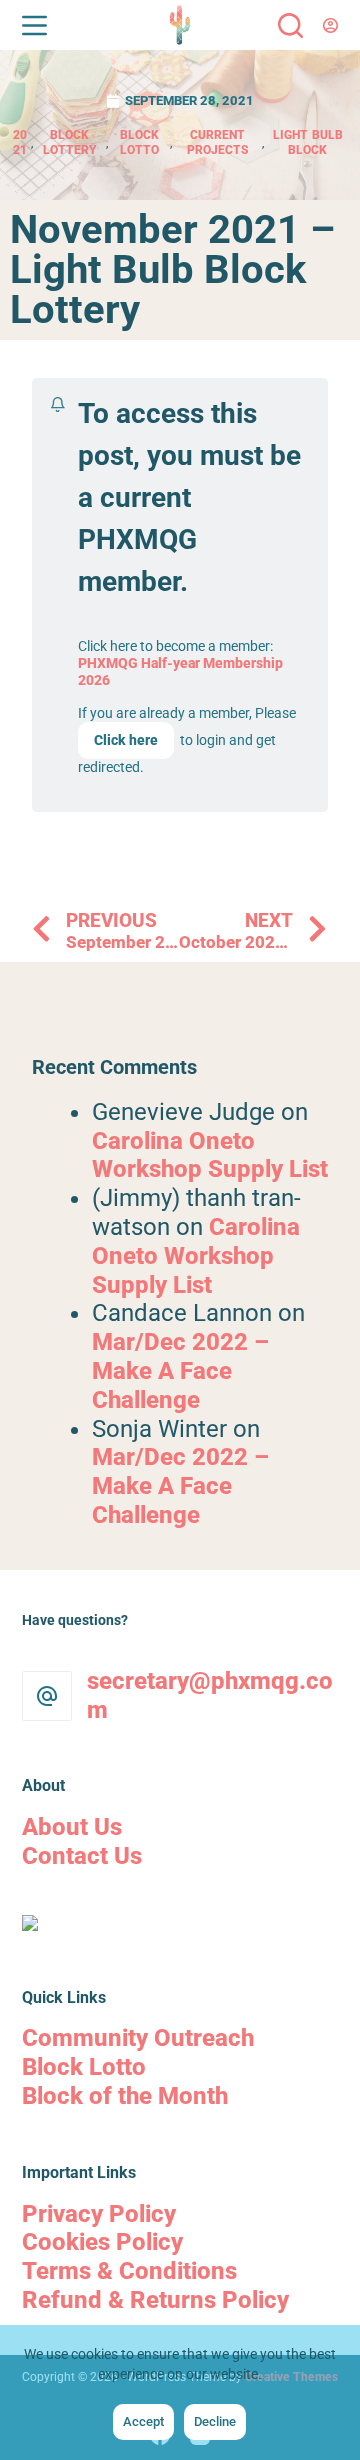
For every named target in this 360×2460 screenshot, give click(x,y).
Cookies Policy (102, 2242)
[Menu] (34, 25)
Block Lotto (139, 142)
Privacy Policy (99, 2214)
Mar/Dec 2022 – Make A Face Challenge (180, 1371)
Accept (143, 2421)
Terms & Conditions (129, 2271)
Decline (215, 2421)
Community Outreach (138, 2038)
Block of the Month (125, 2096)
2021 (20, 142)
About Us (72, 1827)
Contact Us (82, 1856)
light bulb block (308, 142)
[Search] (290, 25)
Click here (126, 740)
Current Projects (217, 142)
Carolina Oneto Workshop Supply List (210, 1155)
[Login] (330, 25)
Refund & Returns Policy (155, 2300)
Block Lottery (69, 142)
